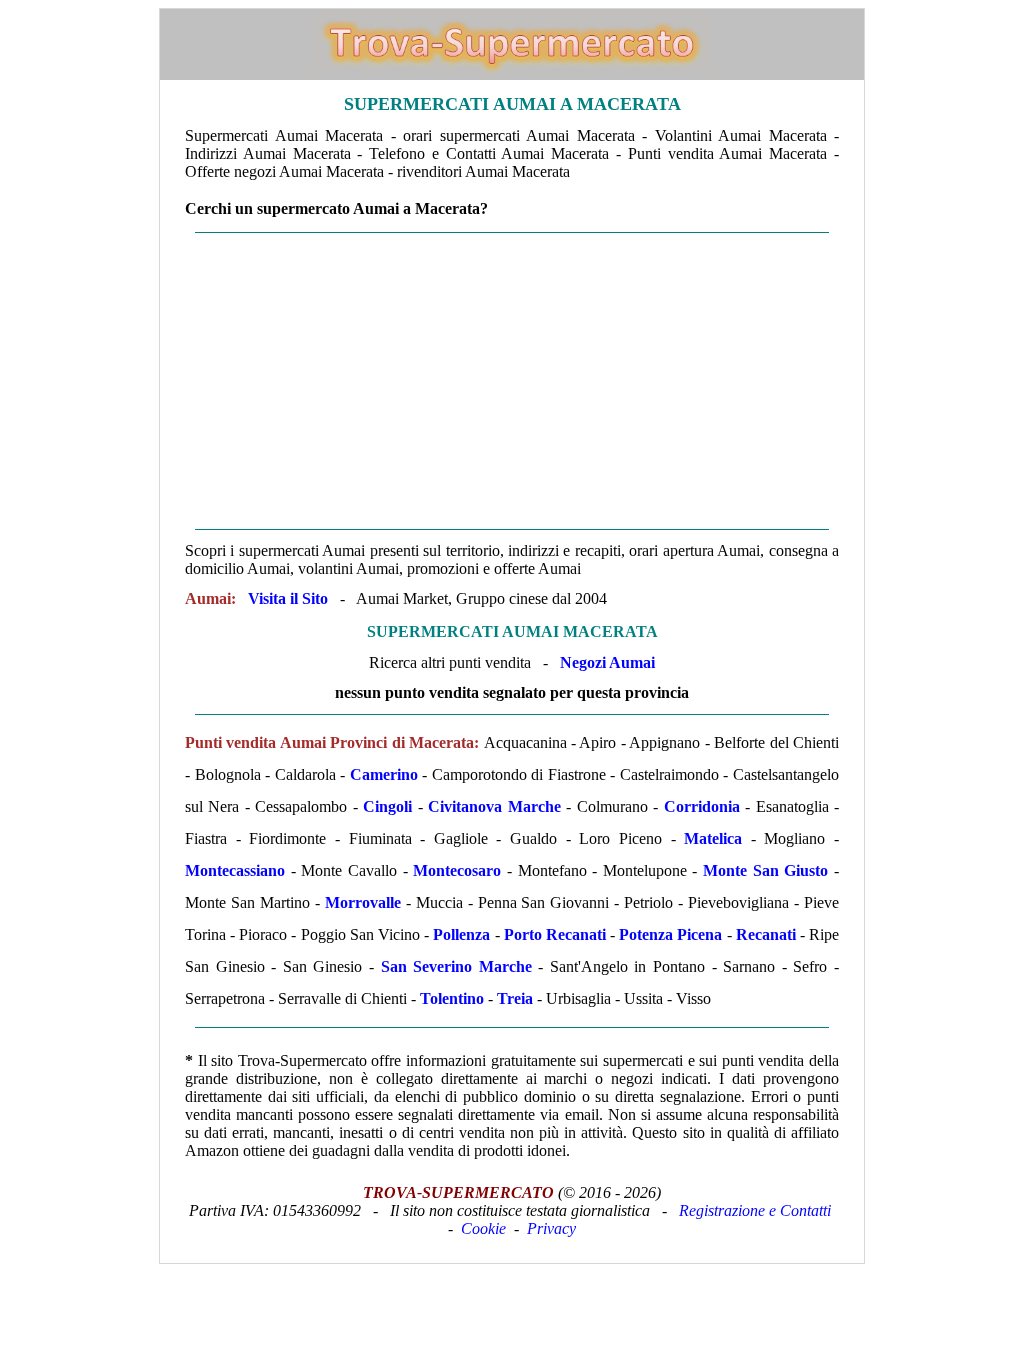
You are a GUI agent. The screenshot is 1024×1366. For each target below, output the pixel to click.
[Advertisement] (512, 381)
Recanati (766, 934)
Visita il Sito (288, 598)
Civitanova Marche (494, 806)
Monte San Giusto (765, 870)
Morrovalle (363, 902)
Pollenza (461, 934)
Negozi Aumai (607, 662)
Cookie (483, 1228)
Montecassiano (235, 870)
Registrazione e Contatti (755, 1210)
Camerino (384, 774)
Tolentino (452, 998)
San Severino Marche (456, 966)
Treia (515, 998)
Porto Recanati (555, 934)
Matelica (713, 838)
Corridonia (702, 806)
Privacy (551, 1228)
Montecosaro (457, 870)
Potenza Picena (670, 934)
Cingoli (387, 806)
